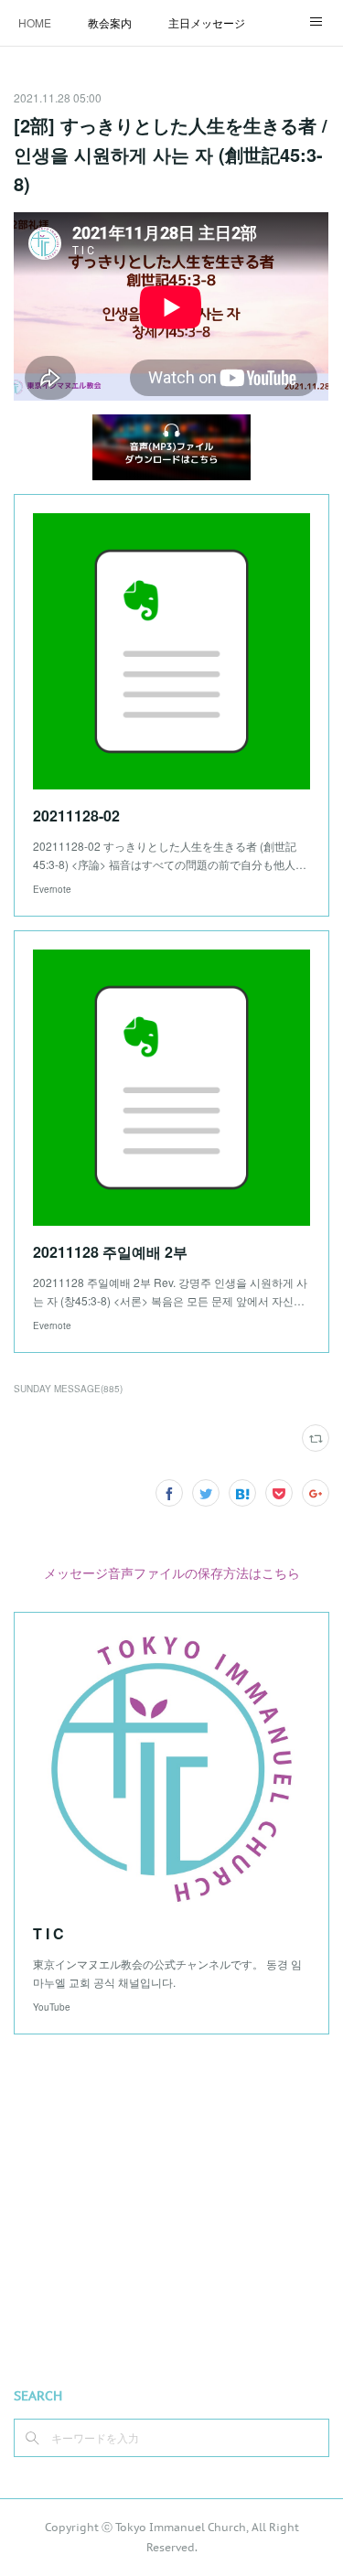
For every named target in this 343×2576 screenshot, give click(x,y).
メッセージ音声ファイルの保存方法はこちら (172, 1572)
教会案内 (110, 22)
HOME (35, 22)
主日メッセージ (207, 22)
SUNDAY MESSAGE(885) (68, 1389)
